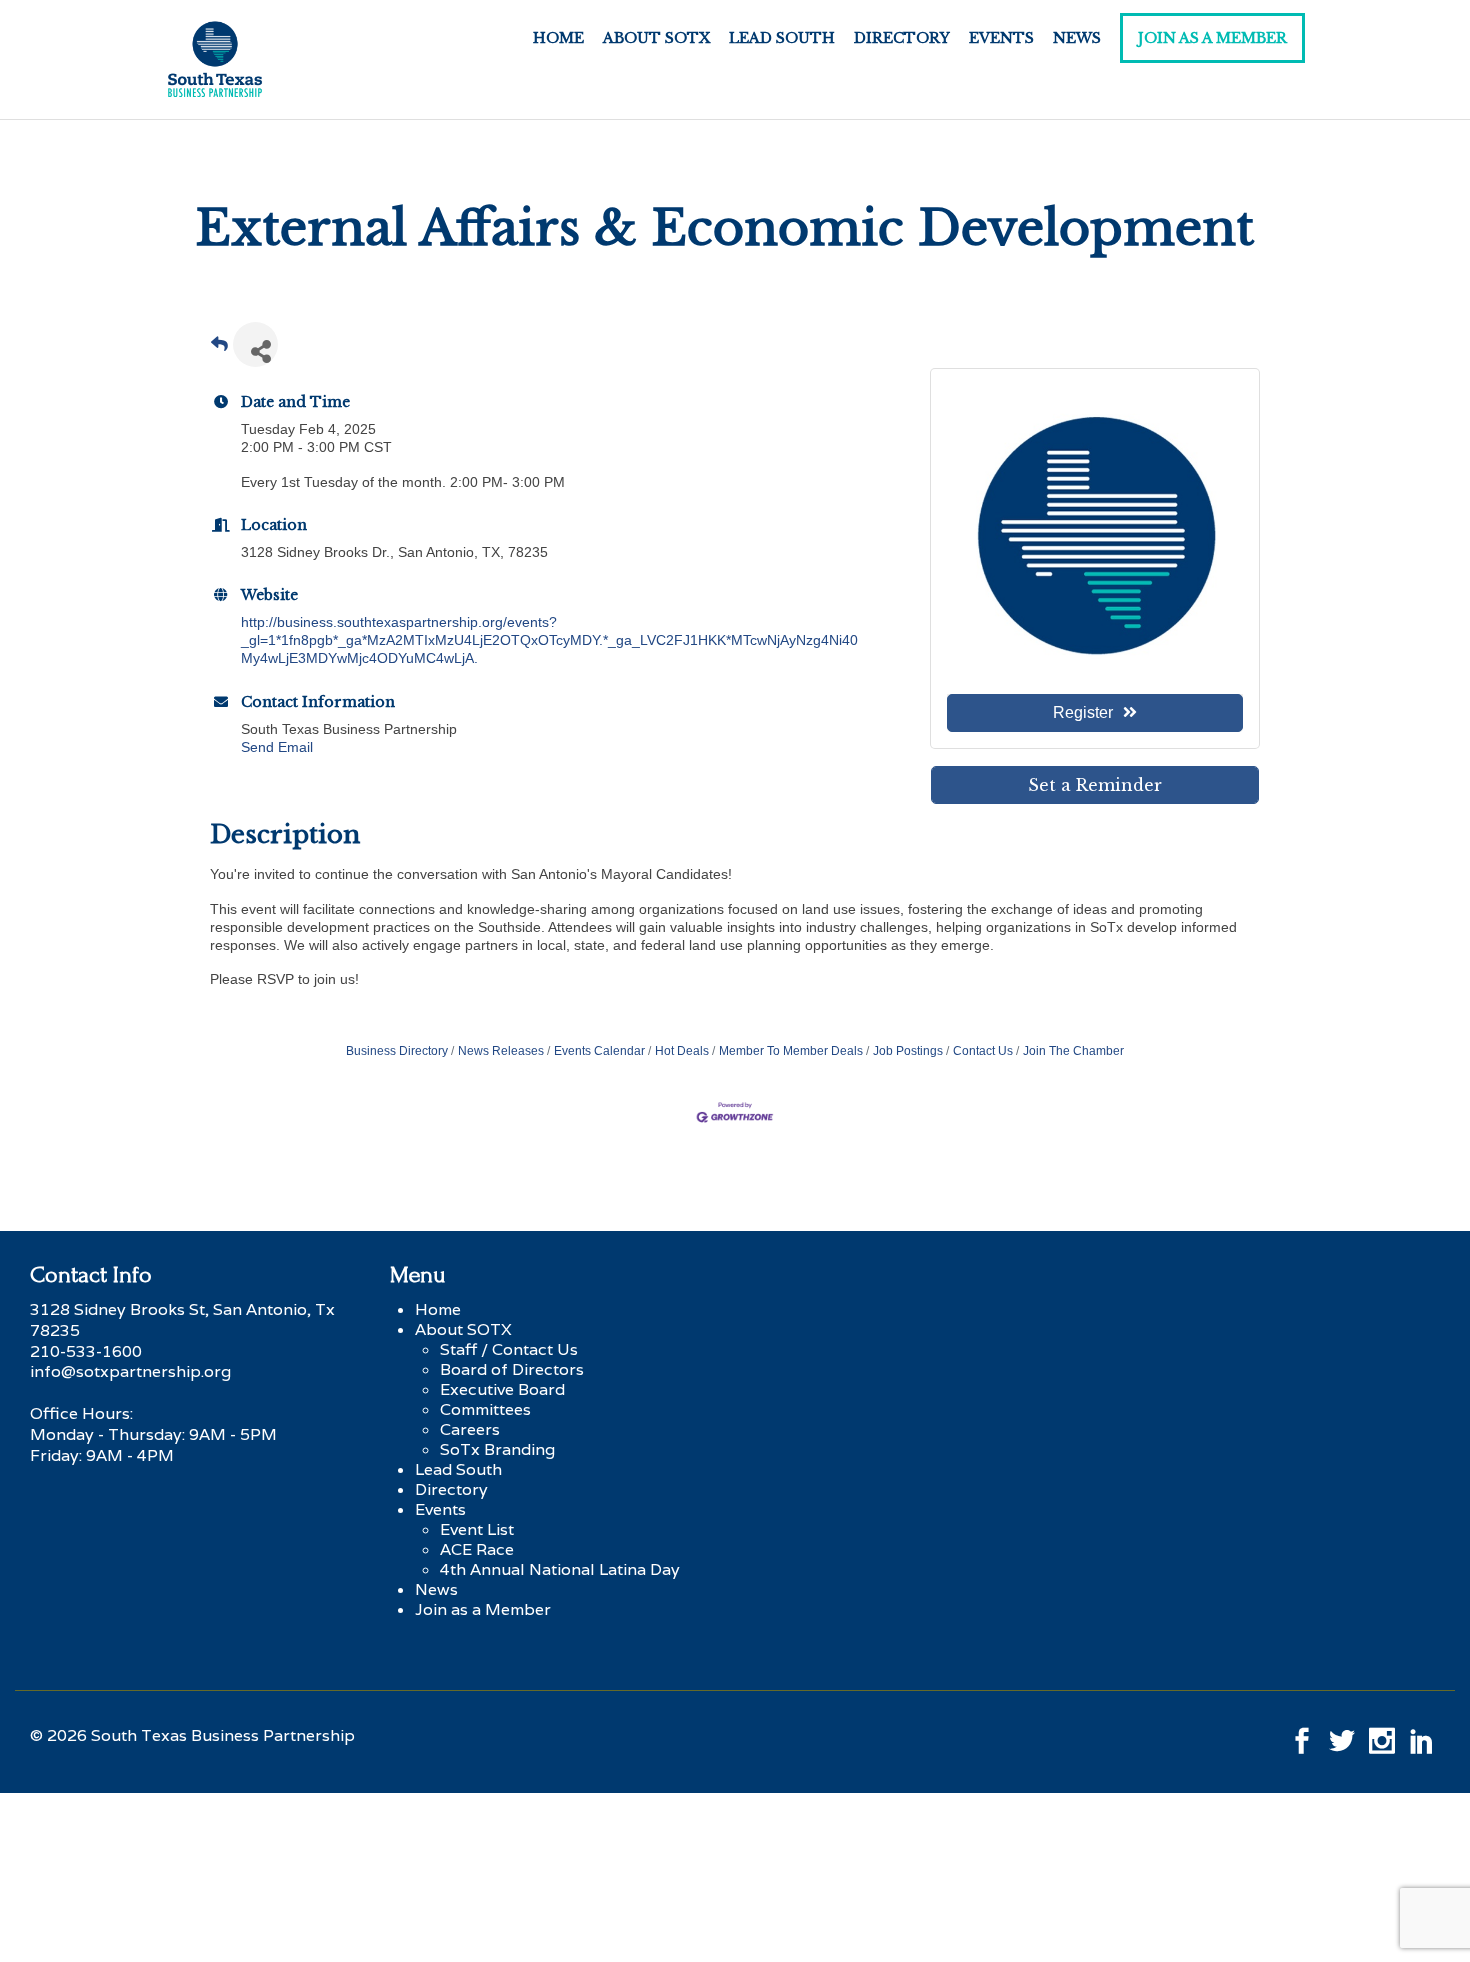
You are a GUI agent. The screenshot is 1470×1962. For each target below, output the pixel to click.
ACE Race (477, 1549)
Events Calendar (599, 1051)
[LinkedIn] (1422, 1735)
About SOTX (656, 38)
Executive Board (502, 1389)
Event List (477, 1529)
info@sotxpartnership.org (130, 1371)
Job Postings (908, 1051)
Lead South (782, 38)
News (1077, 38)
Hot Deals (682, 1051)
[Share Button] (255, 344)
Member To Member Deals (791, 1051)
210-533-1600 (86, 1351)
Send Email (277, 747)
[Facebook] (1302, 1735)
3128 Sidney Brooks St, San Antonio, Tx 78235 (182, 1320)
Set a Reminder (1095, 785)
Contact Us (983, 1051)
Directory (902, 38)
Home (558, 38)
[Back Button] (219, 350)
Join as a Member (1212, 38)
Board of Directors (512, 1369)
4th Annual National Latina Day (560, 1569)
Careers (470, 1429)
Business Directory (397, 1051)
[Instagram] (1382, 1735)
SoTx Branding (497, 1449)
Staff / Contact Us (509, 1349)
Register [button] (1083, 712)
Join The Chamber (1073, 1051)
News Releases (501, 1051)
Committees (485, 1409)
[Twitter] (1342, 1735)
